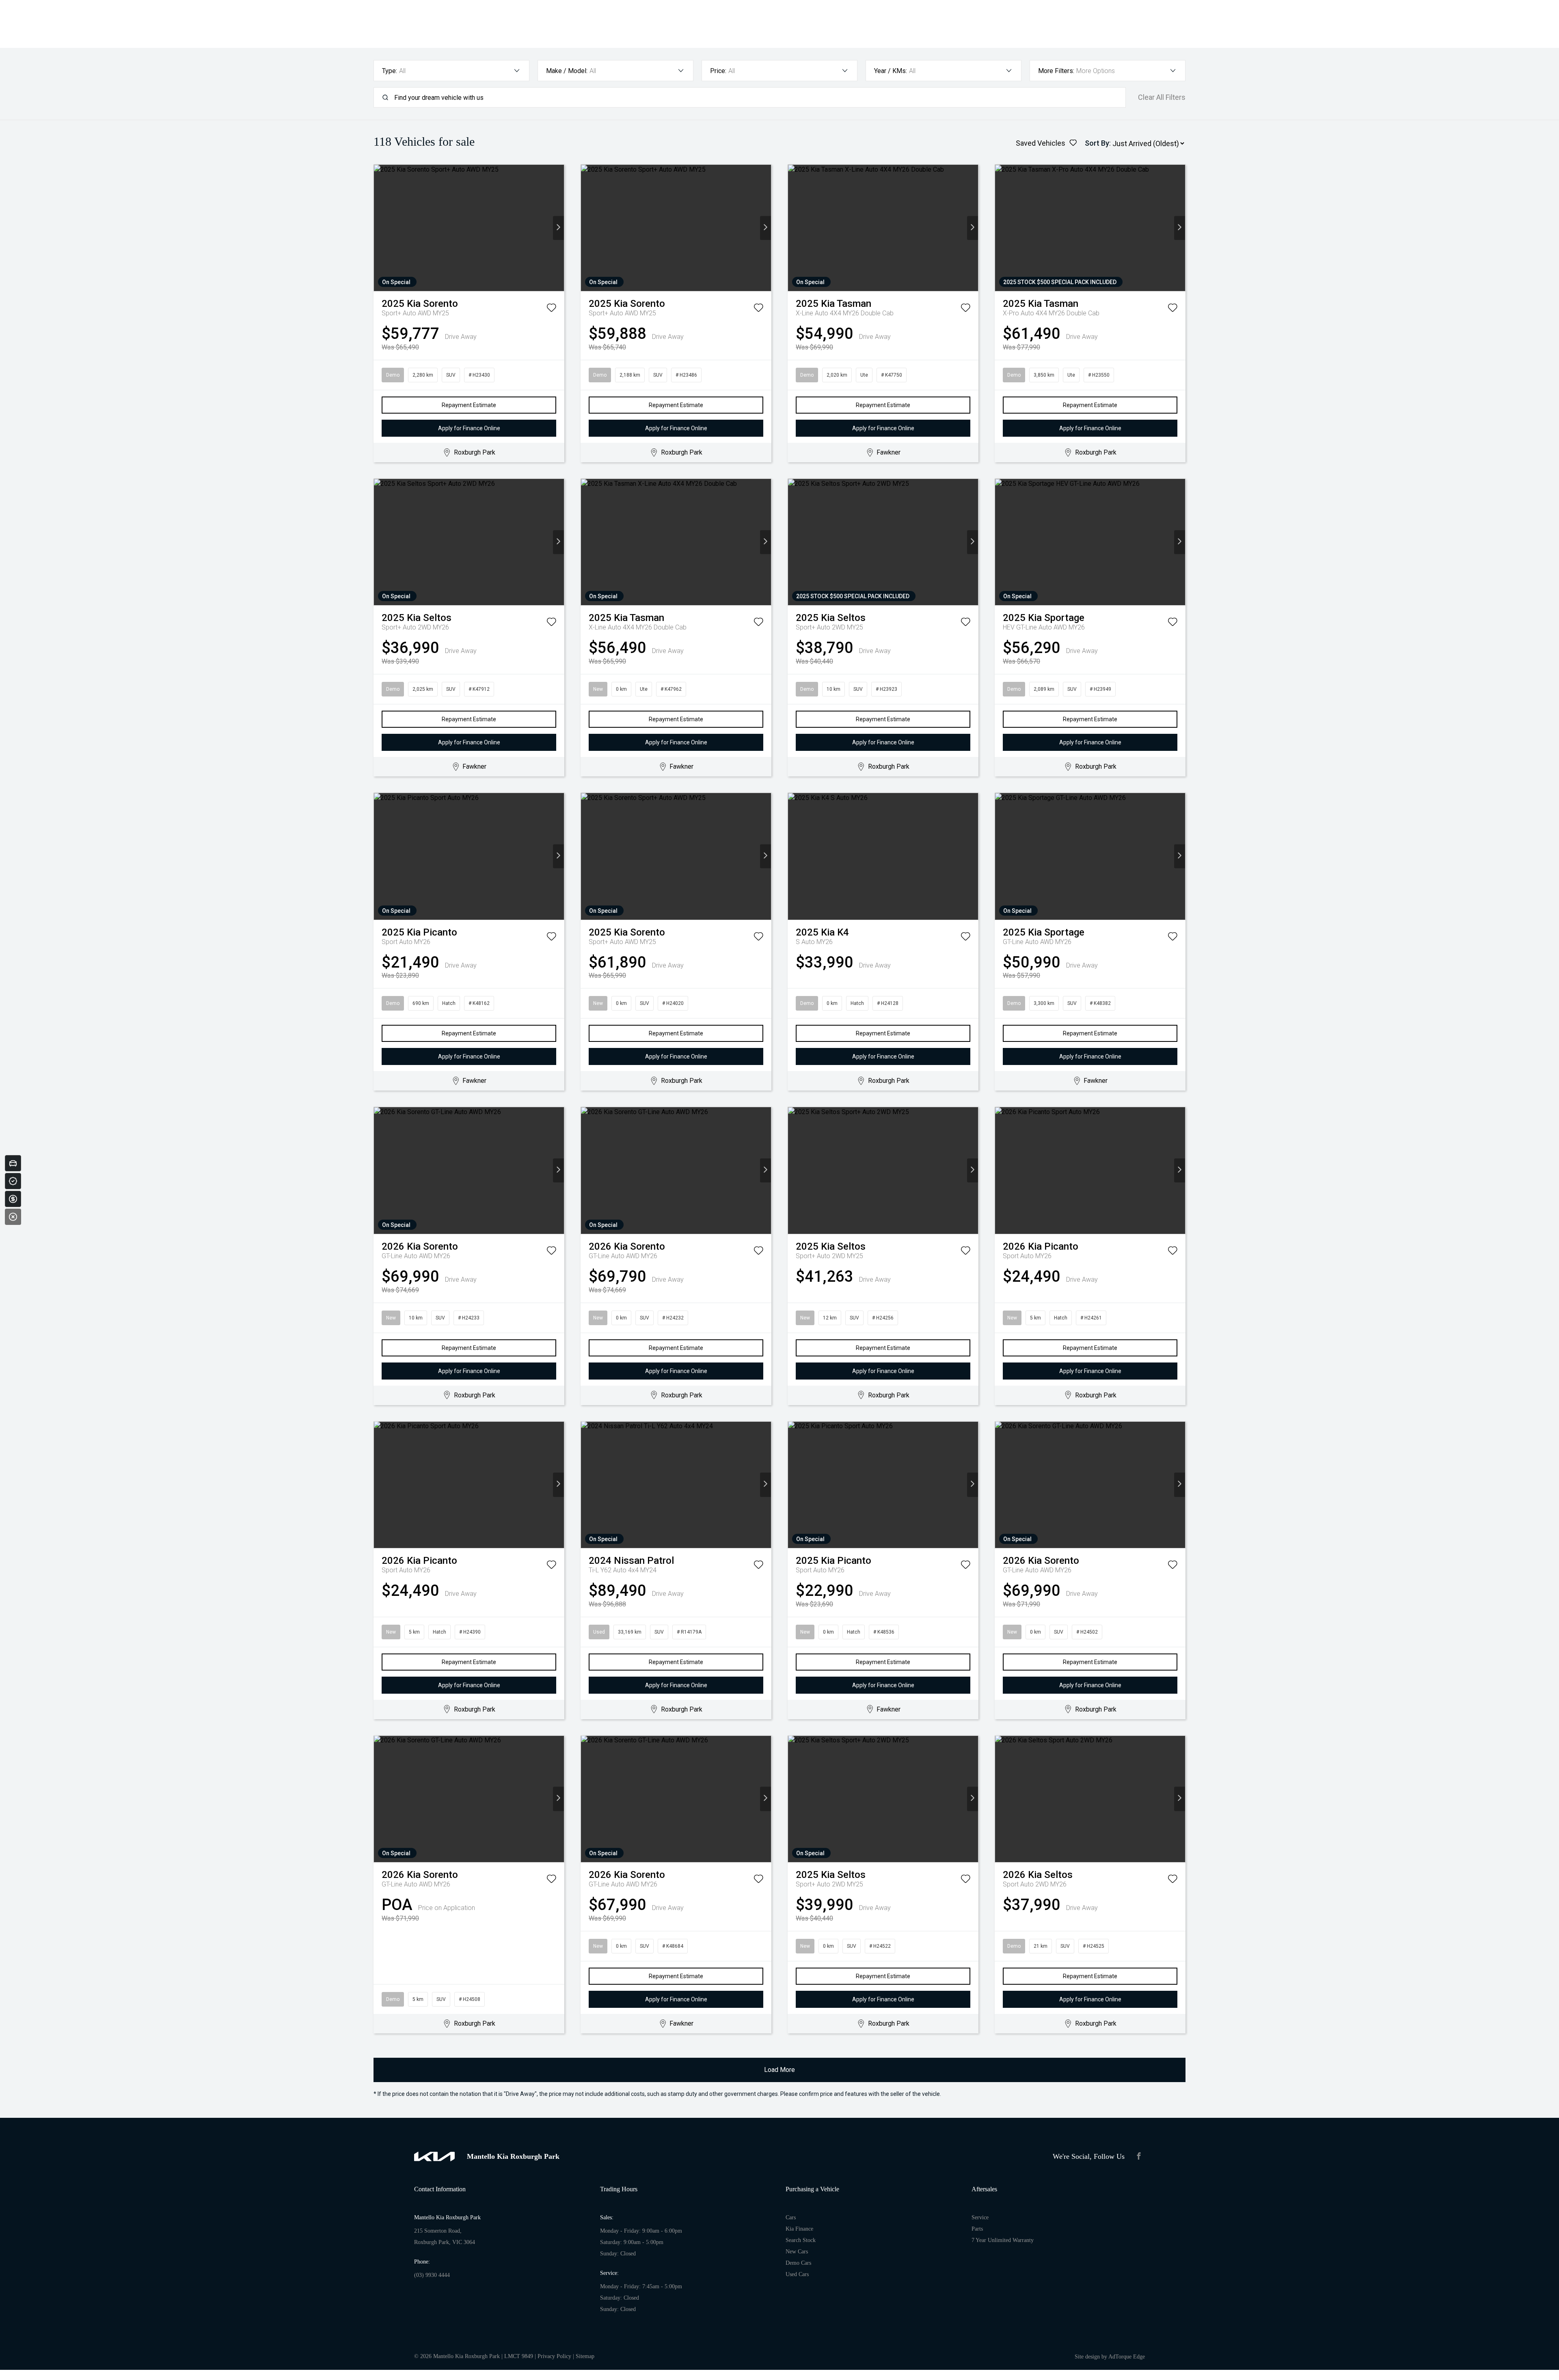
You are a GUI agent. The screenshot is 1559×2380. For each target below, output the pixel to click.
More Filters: (1056, 71)
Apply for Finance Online (469, 428)
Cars (791, 2217)
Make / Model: (567, 71)
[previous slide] (379, 228)
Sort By (1097, 143)
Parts (977, 2229)
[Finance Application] (13, 1199)
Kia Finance (799, 2229)
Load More (779, 2070)
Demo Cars (798, 2263)
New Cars (797, 2252)
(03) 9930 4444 (432, 2275)
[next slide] (558, 228)
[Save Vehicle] (551, 309)
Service (980, 2217)
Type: (390, 71)
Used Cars (797, 2274)
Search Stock (801, 2240)
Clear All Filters (1162, 97)
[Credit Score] (13, 1181)
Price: (718, 71)
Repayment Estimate (469, 405)
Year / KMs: (891, 71)
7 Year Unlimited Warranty (1003, 2240)
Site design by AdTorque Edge (1110, 2357)
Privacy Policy (554, 2356)
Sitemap (585, 2356)
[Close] (13, 1217)
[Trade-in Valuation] (13, 1163)
